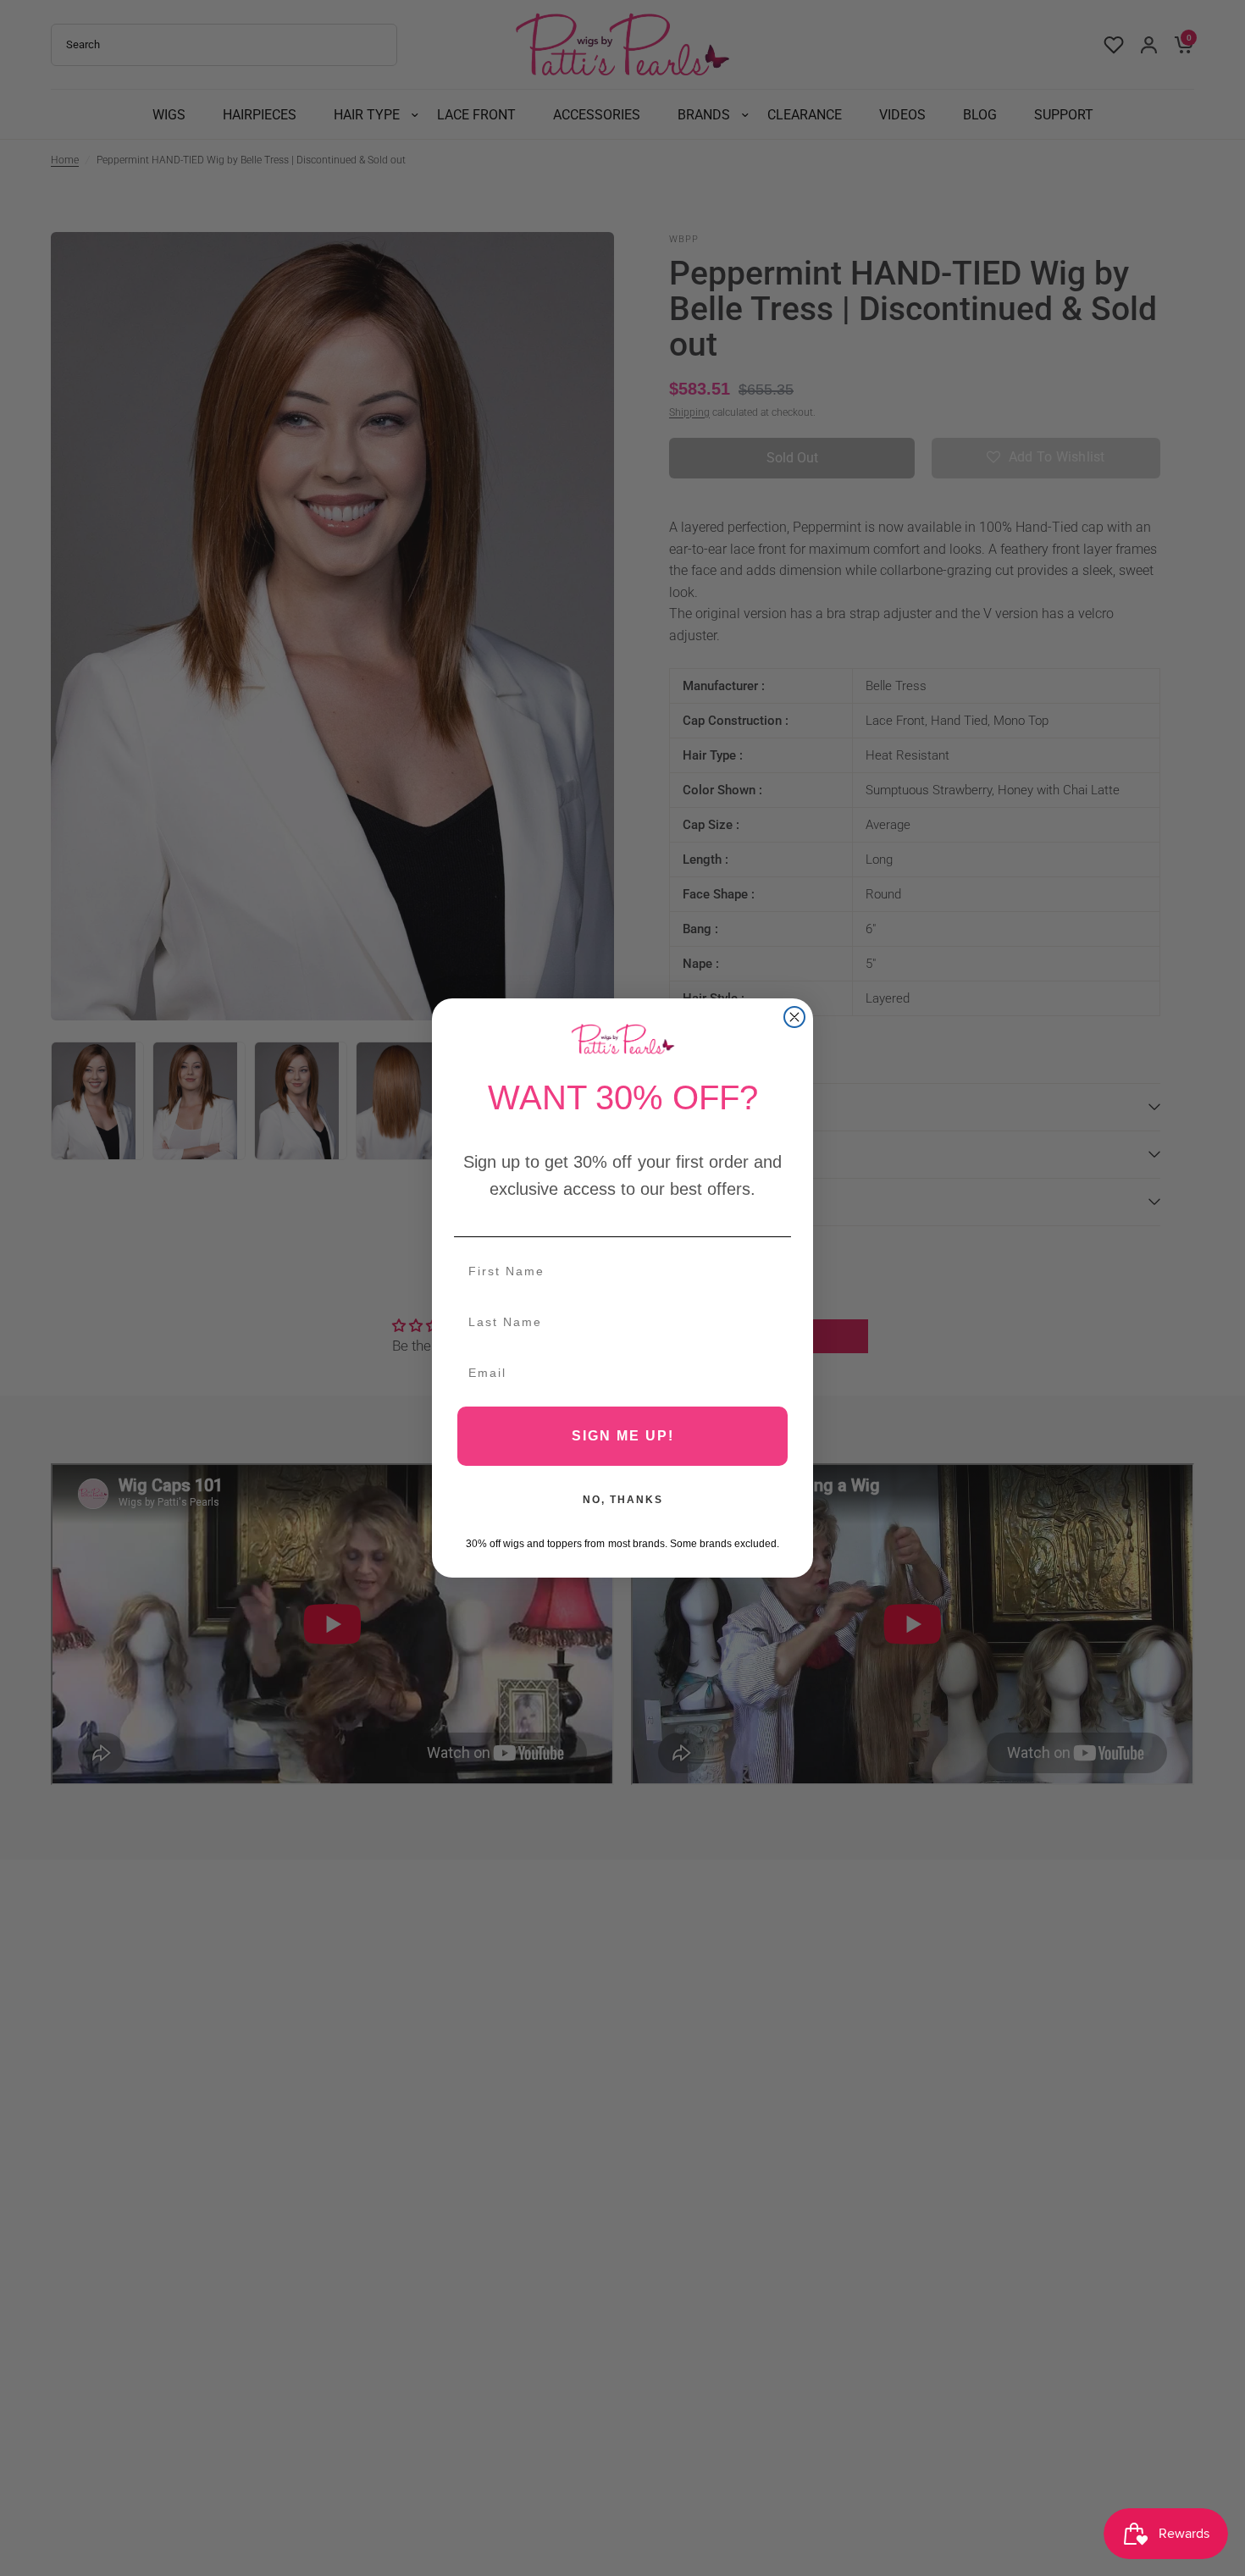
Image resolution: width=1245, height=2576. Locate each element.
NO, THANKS (623, 1500)
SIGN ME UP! (623, 1436)
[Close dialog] (794, 1017)
